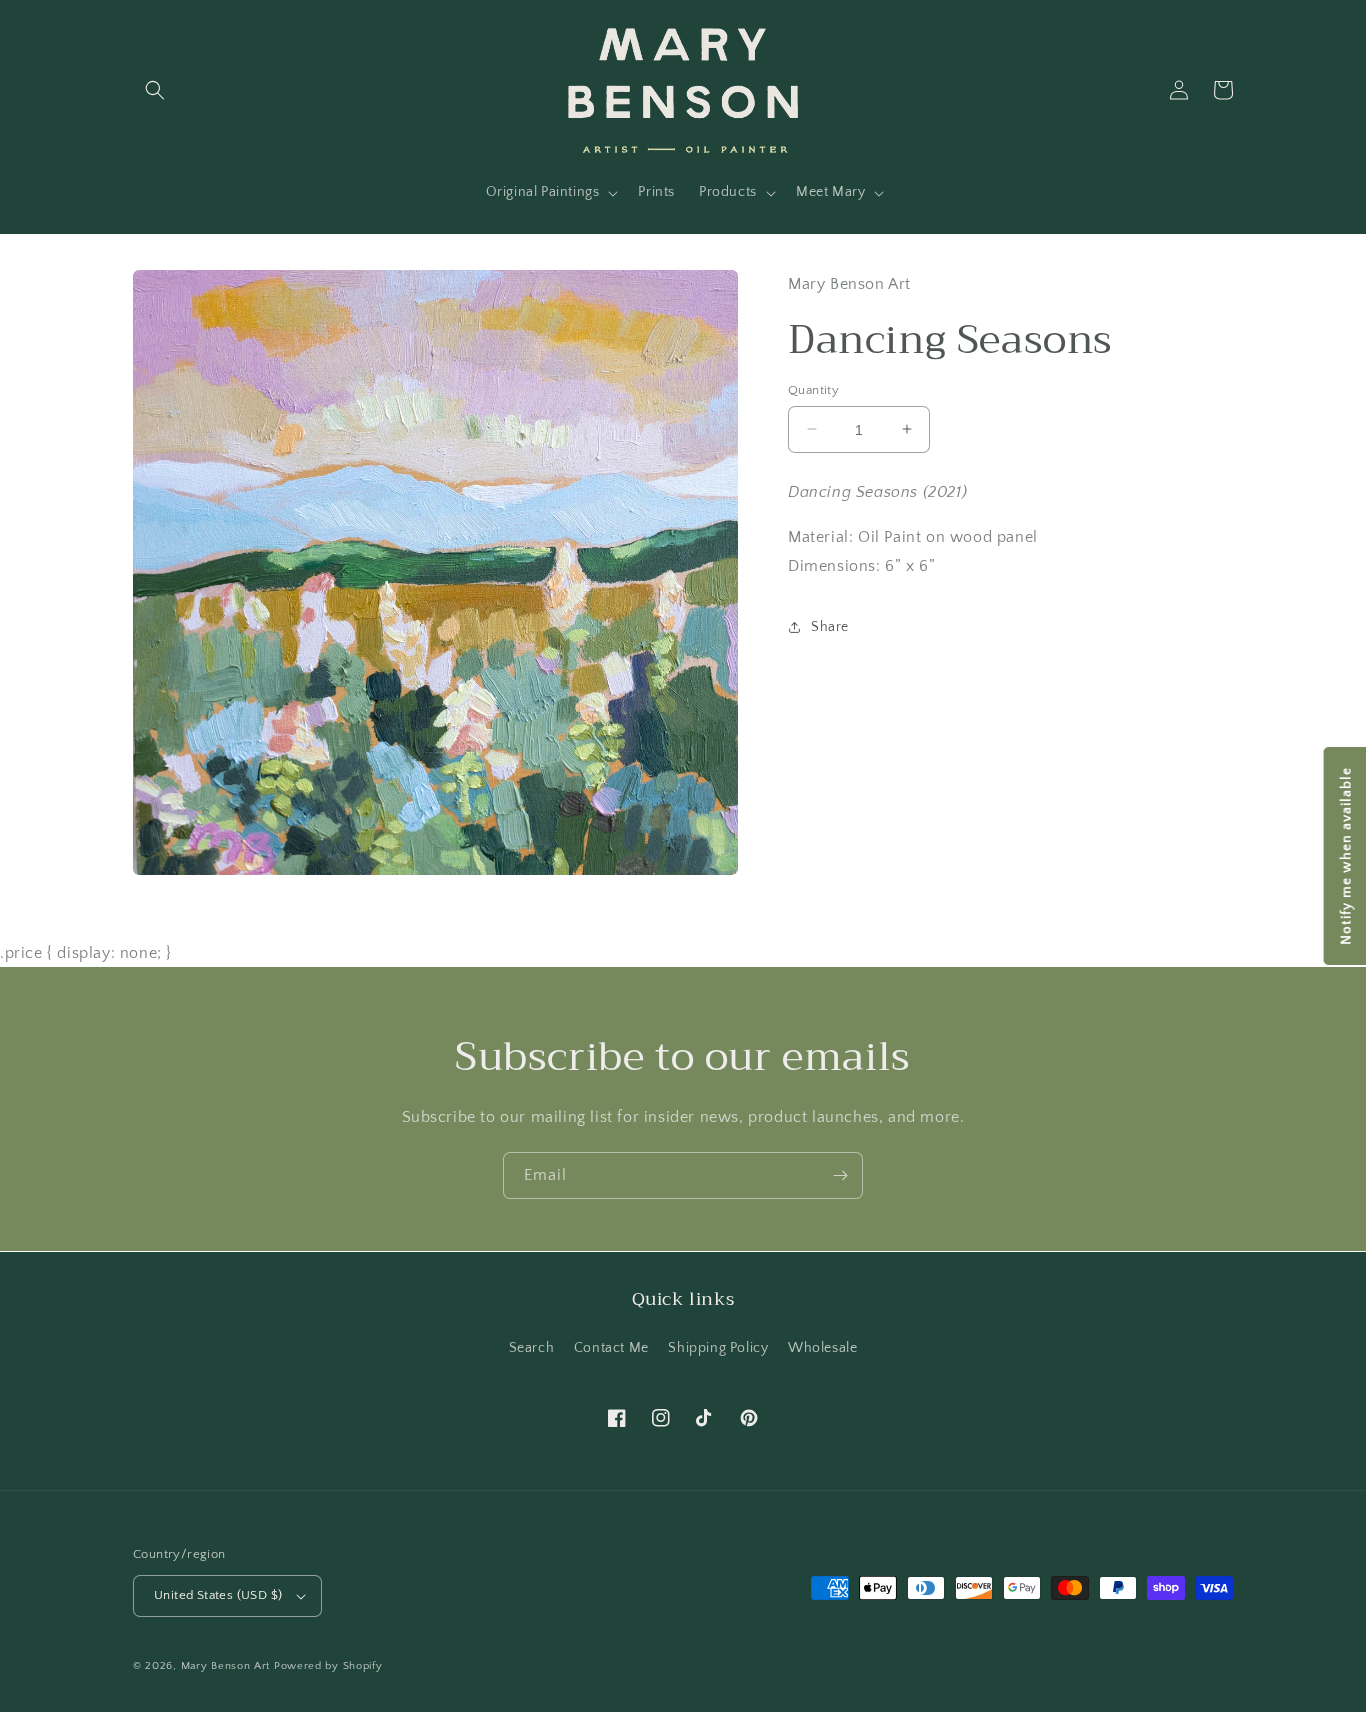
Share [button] (830, 627)
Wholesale (822, 1348)
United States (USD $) (218, 1595)
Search (532, 1348)
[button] (155, 90)
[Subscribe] (840, 1175)
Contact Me (611, 1348)
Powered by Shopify (328, 1666)
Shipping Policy (718, 1348)
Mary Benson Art (226, 1666)
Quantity (813, 389)
